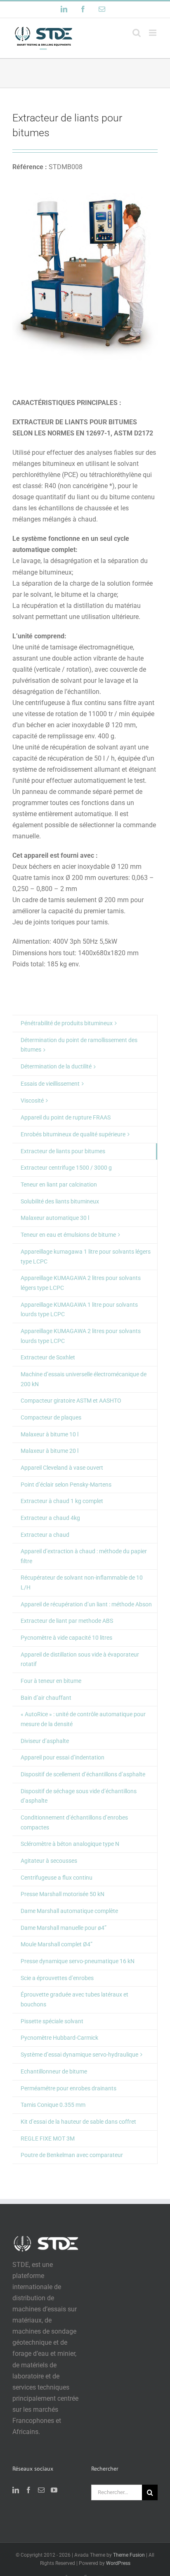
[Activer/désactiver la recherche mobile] (137, 33)
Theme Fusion (129, 2555)
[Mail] (41, 2490)
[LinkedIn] (16, 2490)
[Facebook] (28, 2490)
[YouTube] (54, 2490)
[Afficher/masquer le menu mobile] (153, 33)
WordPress (118, 2563)
